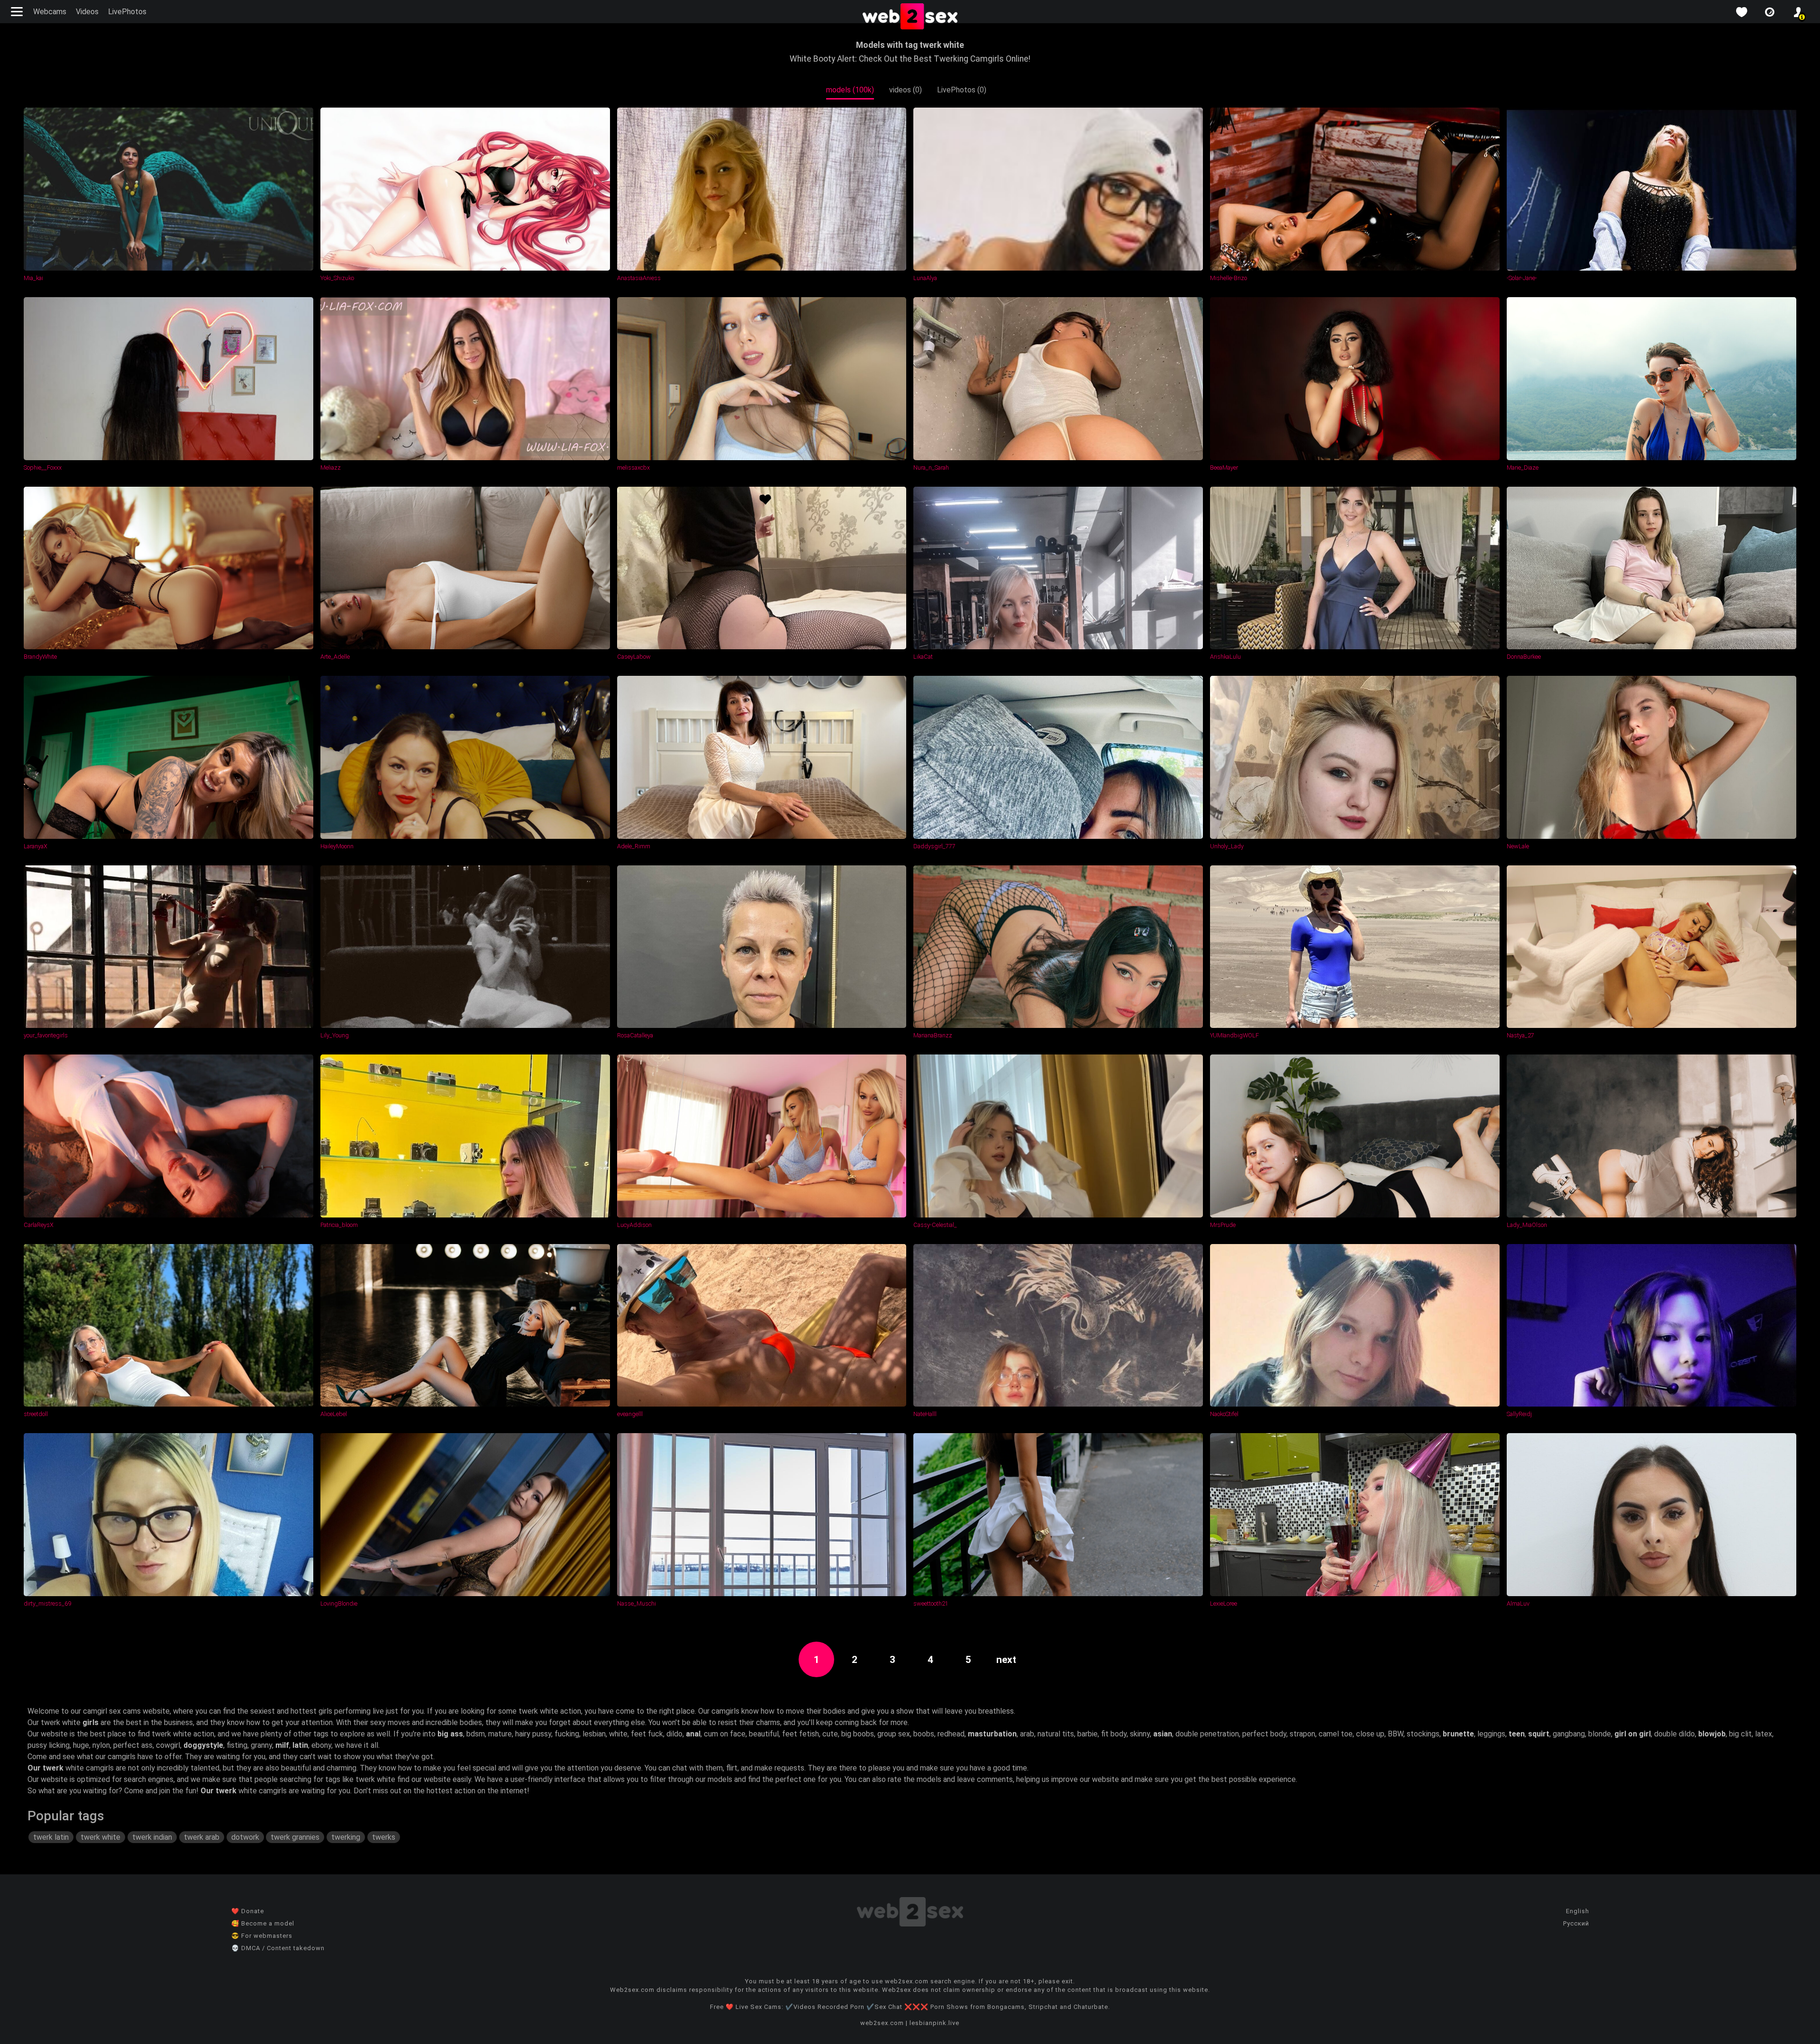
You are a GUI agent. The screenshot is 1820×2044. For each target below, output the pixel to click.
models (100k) (850, 90)
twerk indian (152, 1837)
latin (300, 1745)
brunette (1458, 1734)
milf (282, 1745)
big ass (450, 1734)
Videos (87, 12)
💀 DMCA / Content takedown (278, 1948)
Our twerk (45, 1768)
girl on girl (1633, 1734)
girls (91, 1722)
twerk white (100, 1837)
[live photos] (1770, 12)
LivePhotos (127, 12)
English (1578, 1911)
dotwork (245, 1837)
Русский (1576, 1923)
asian (1163, 1734)
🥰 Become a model (263, 1923)
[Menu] (18, 12)
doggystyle (203, 1745)
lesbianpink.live (934, 2023)
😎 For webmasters (262, 1936)
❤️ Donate (248, 1911)
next (1006, 1660)
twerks (384, 1837)
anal (693, 1734)
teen (1517, 1734)
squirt (1539, 1734)
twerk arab (202, 1837)
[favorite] (1741, 12)
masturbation (992, 1734)
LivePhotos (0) (962, 90)
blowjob (1712, 1734)
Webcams (50, 12)
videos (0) (905, 90)
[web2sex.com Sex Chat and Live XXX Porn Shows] (910, 17)
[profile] (1798, 12)
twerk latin (51, 1837)
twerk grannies (295, 1837)
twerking (346, 1837)
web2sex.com (882, 2023)
